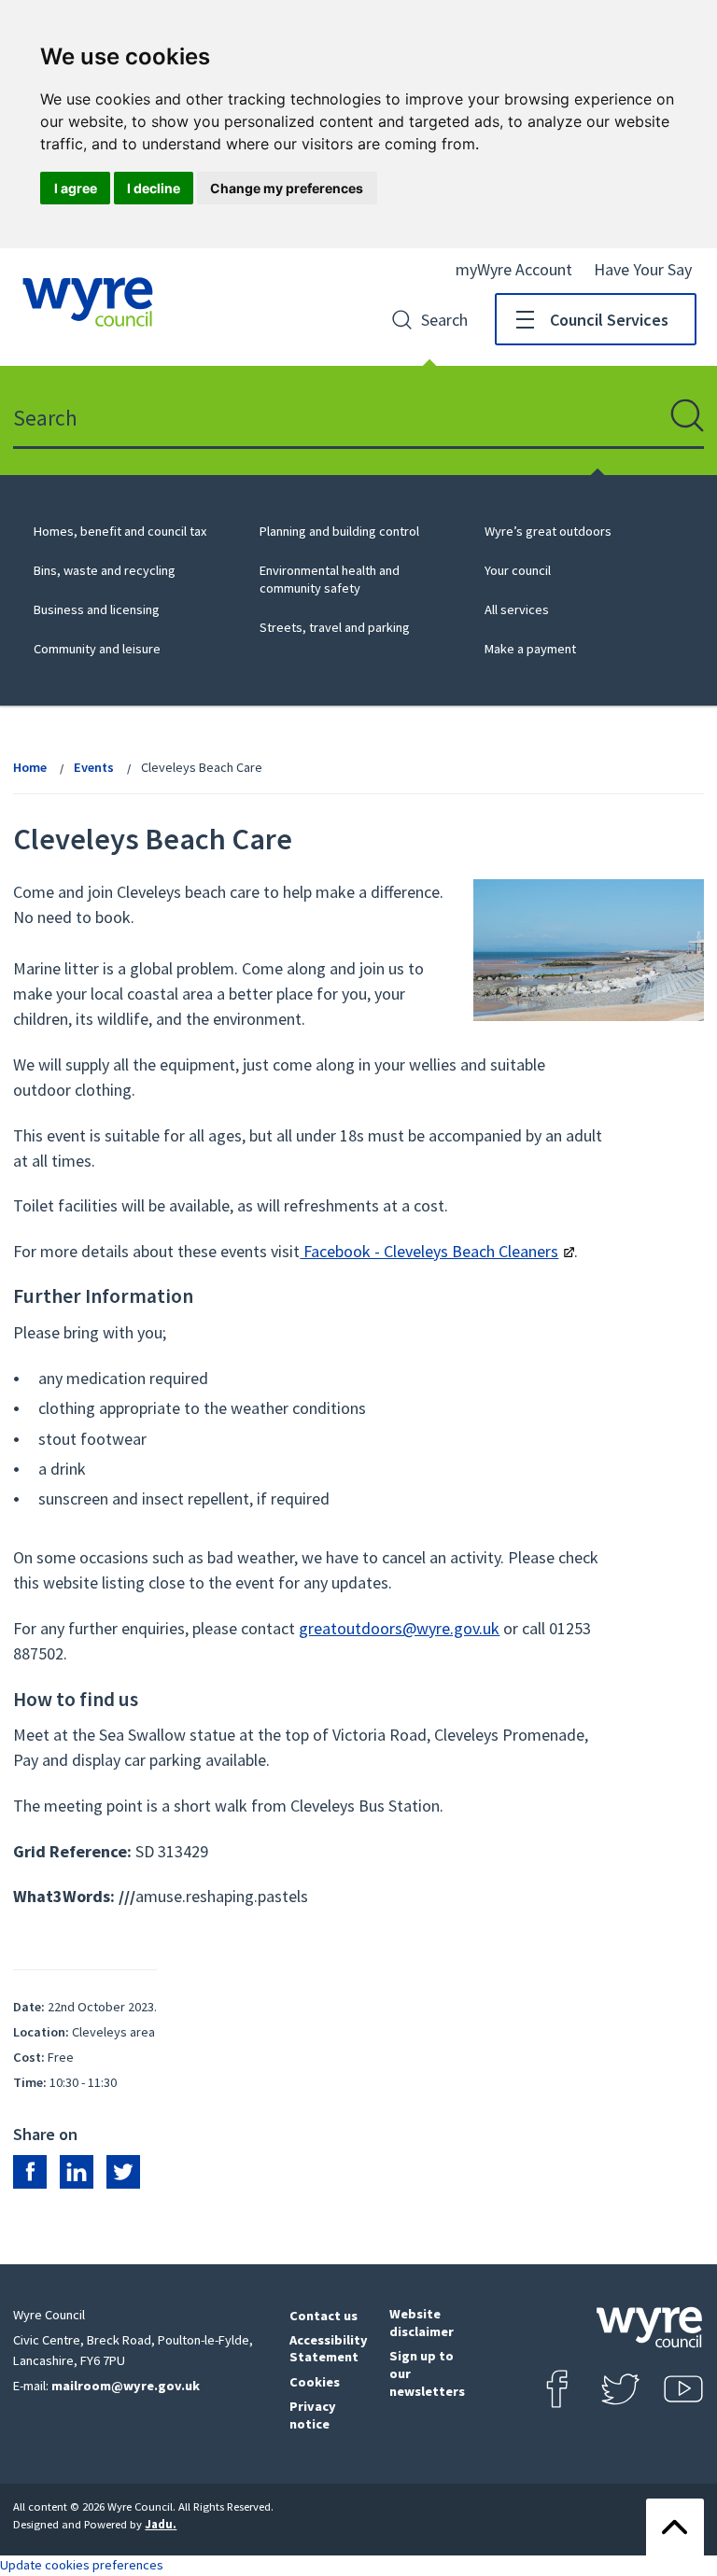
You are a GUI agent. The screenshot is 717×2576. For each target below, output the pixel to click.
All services (517, 609)
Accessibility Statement (329, 2349)
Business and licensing (97, 609)
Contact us (323, 2316)
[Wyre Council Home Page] (88, 302)
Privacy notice (313, 2415)
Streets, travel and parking (335, 627)
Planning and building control (339, 531)
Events (94, 767)
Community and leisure (97, 649)
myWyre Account (514, 269)
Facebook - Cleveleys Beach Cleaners (429, 1251)
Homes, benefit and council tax (120, 531)
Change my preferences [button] (287, 188)
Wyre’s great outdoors (548, 531)
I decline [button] (154, 188)
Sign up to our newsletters (427, 2373)
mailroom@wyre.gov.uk (126, 2386)
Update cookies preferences (82, 2565)
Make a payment (530, 649)
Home (30, 767)
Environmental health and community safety (330, 579)
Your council (518, 570)
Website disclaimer (422, 2323)
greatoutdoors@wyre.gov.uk (399, 1628)
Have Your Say (643, 269)
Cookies (315, 2382)
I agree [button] (76, 188)
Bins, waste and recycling (105, 570)
